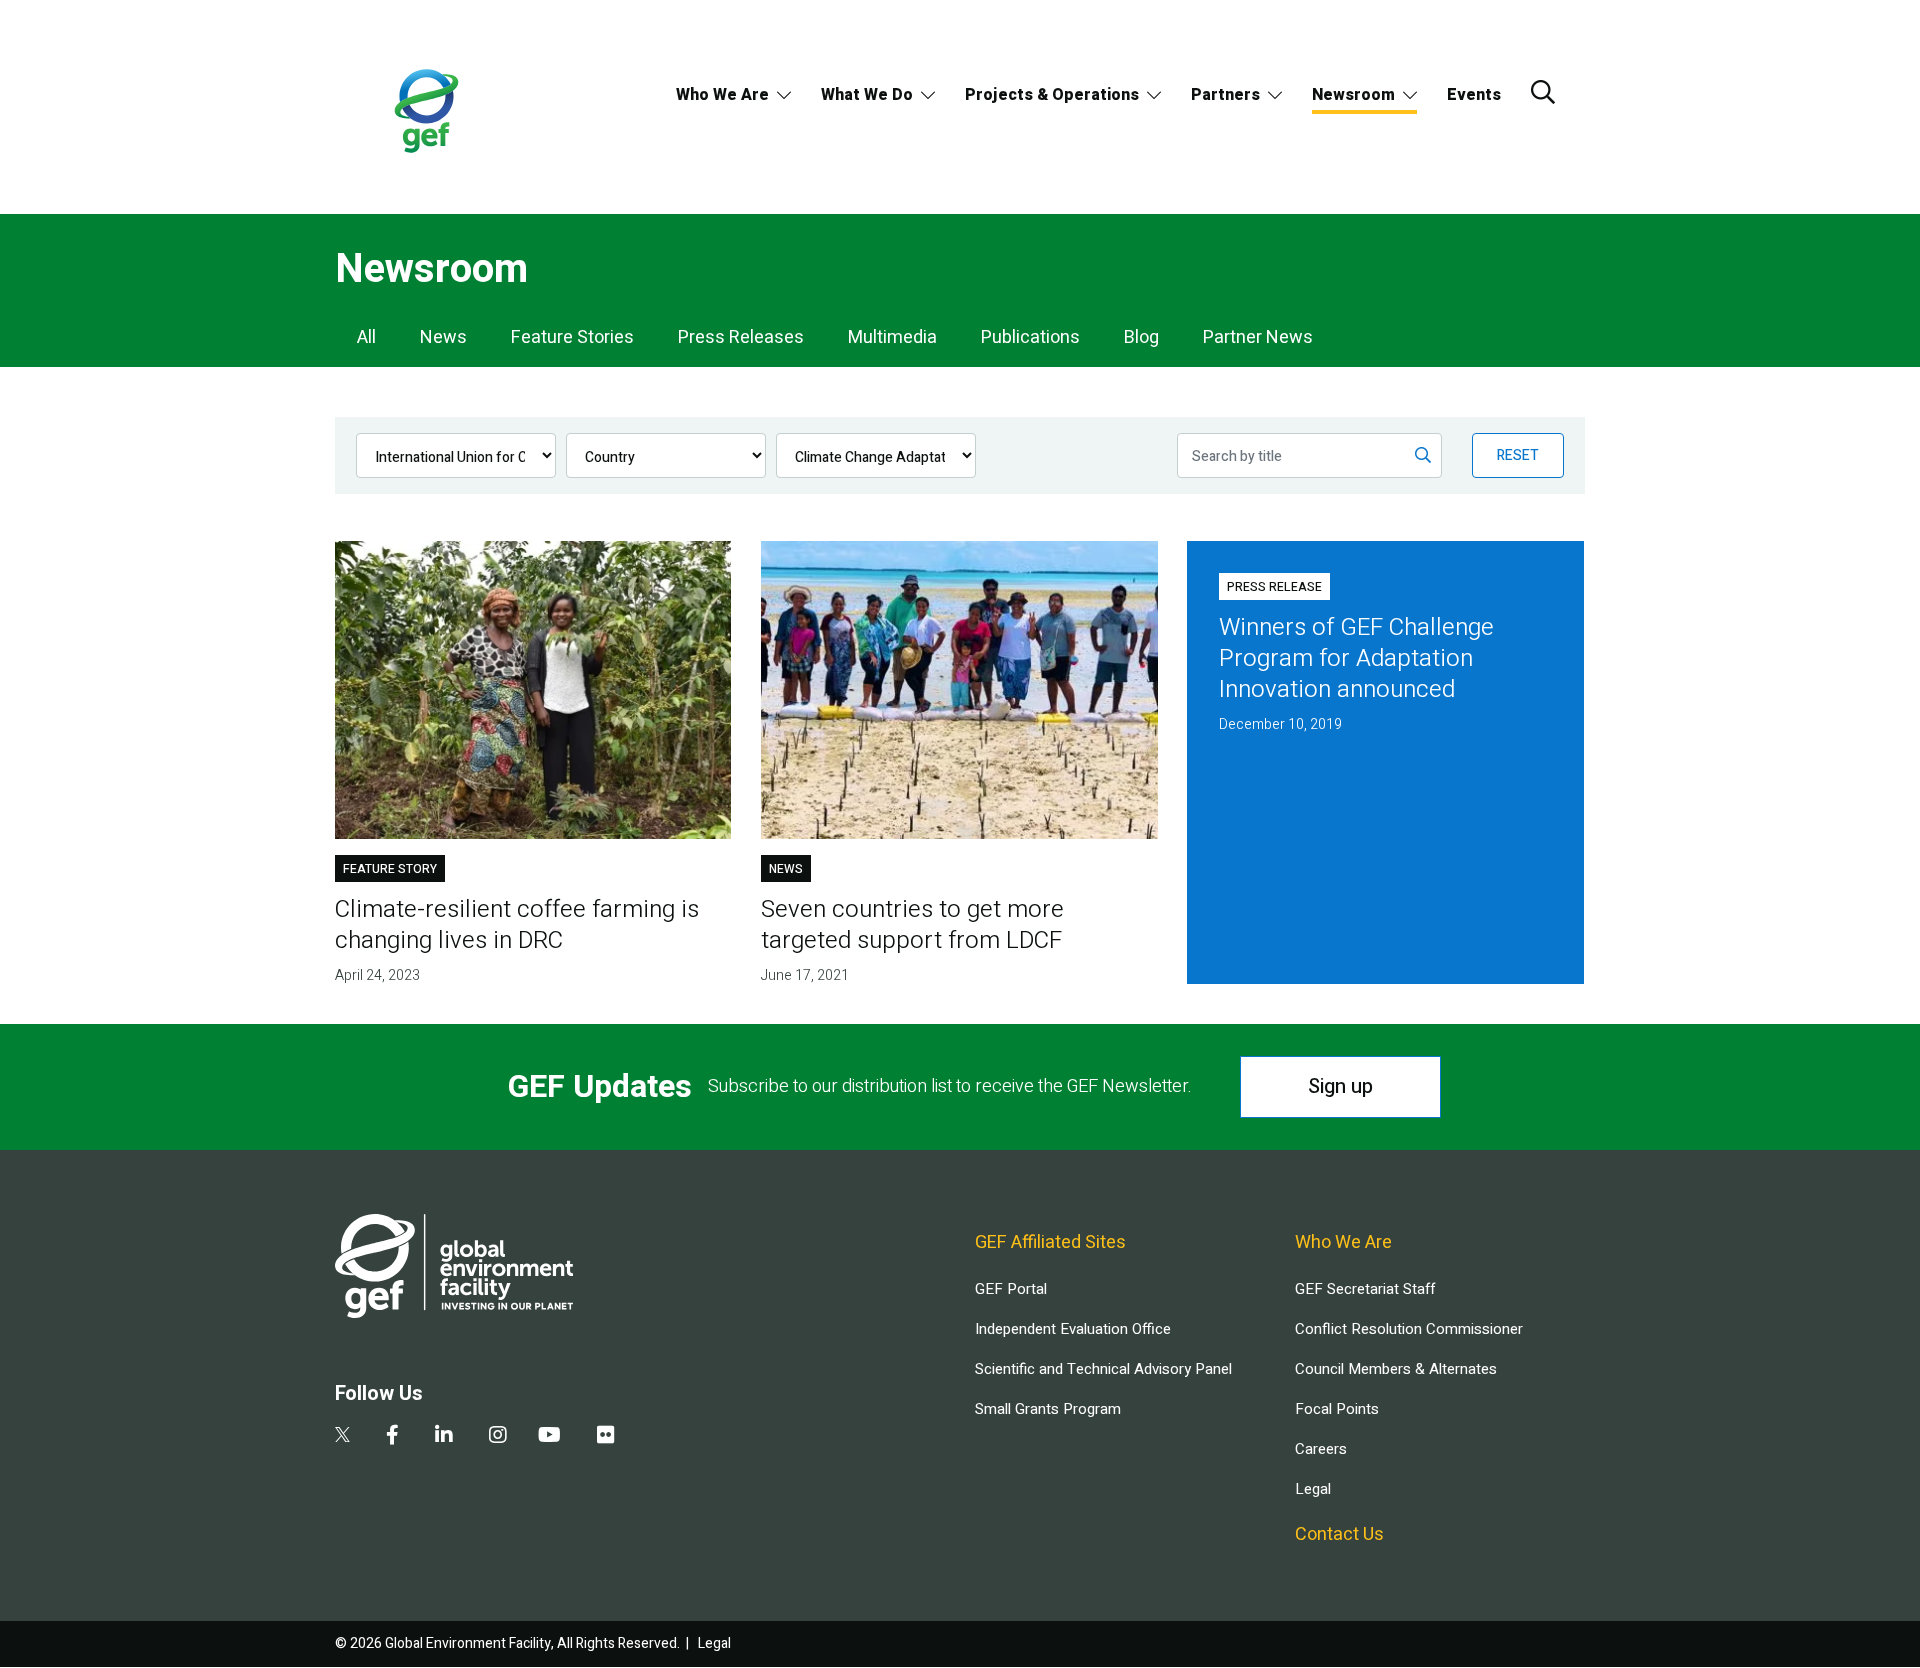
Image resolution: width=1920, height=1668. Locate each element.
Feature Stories (572, 337)
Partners (1225, 95)
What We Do (867, 95)
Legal (1313, 1489)
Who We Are (722, 95)
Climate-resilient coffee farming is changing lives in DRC (517, 925)
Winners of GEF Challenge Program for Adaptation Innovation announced (1356, 658)
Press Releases (741, 337)
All (366, 337)
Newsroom (1353, 95)
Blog (1141, 337)
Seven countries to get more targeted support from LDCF (912, 925)
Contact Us (1339, 1534)
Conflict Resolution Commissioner (1409, 1329)
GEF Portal (1011, 1289)
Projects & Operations (1052, 95)
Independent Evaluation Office (1073, 1329)
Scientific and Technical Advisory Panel (1103, 1369)
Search (1543, 92)
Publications (1030, 337)
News (443, 337)
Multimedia (892, 337)
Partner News (1258, 337)
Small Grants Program (1048, 1409)
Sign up (1340, 1086)
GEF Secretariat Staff (1365, 1289)
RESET (1518, 455)
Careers (1321, 1449)
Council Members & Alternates (1396, 1369)
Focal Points (1337, 1409)
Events (1474, 95)
